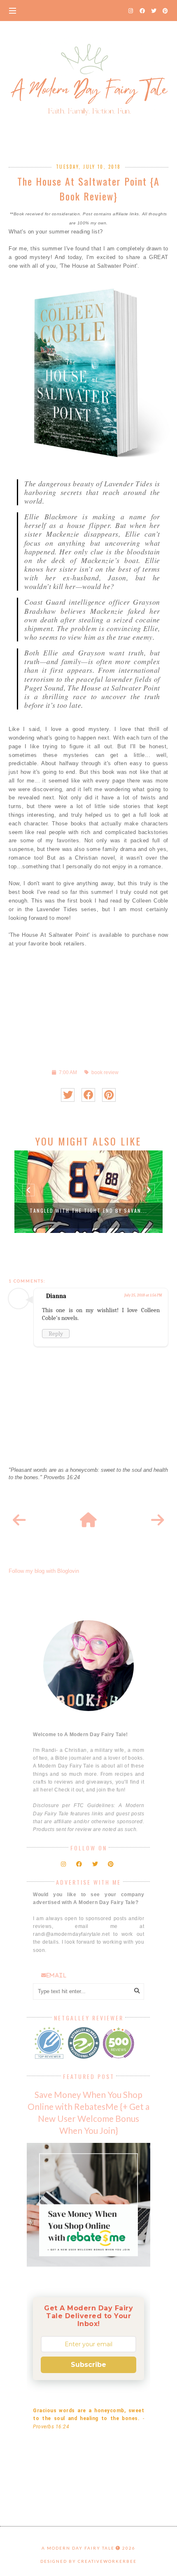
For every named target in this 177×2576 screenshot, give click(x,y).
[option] (88, 1192)
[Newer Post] (19, 1520)
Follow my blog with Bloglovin (44, 1571)
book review (105, 1072)
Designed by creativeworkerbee (88, 2561)
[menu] (13, 10)
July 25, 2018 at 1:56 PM (143, 1295)
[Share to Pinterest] (109, 1095)
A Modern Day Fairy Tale (78, 2548)
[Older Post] (158, 1520)
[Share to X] (68, 1095)
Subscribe (88, 2365)
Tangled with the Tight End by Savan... (88, 1210)
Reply (56, 1334)
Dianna (56, 1296)
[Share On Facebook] (88, 1095)
